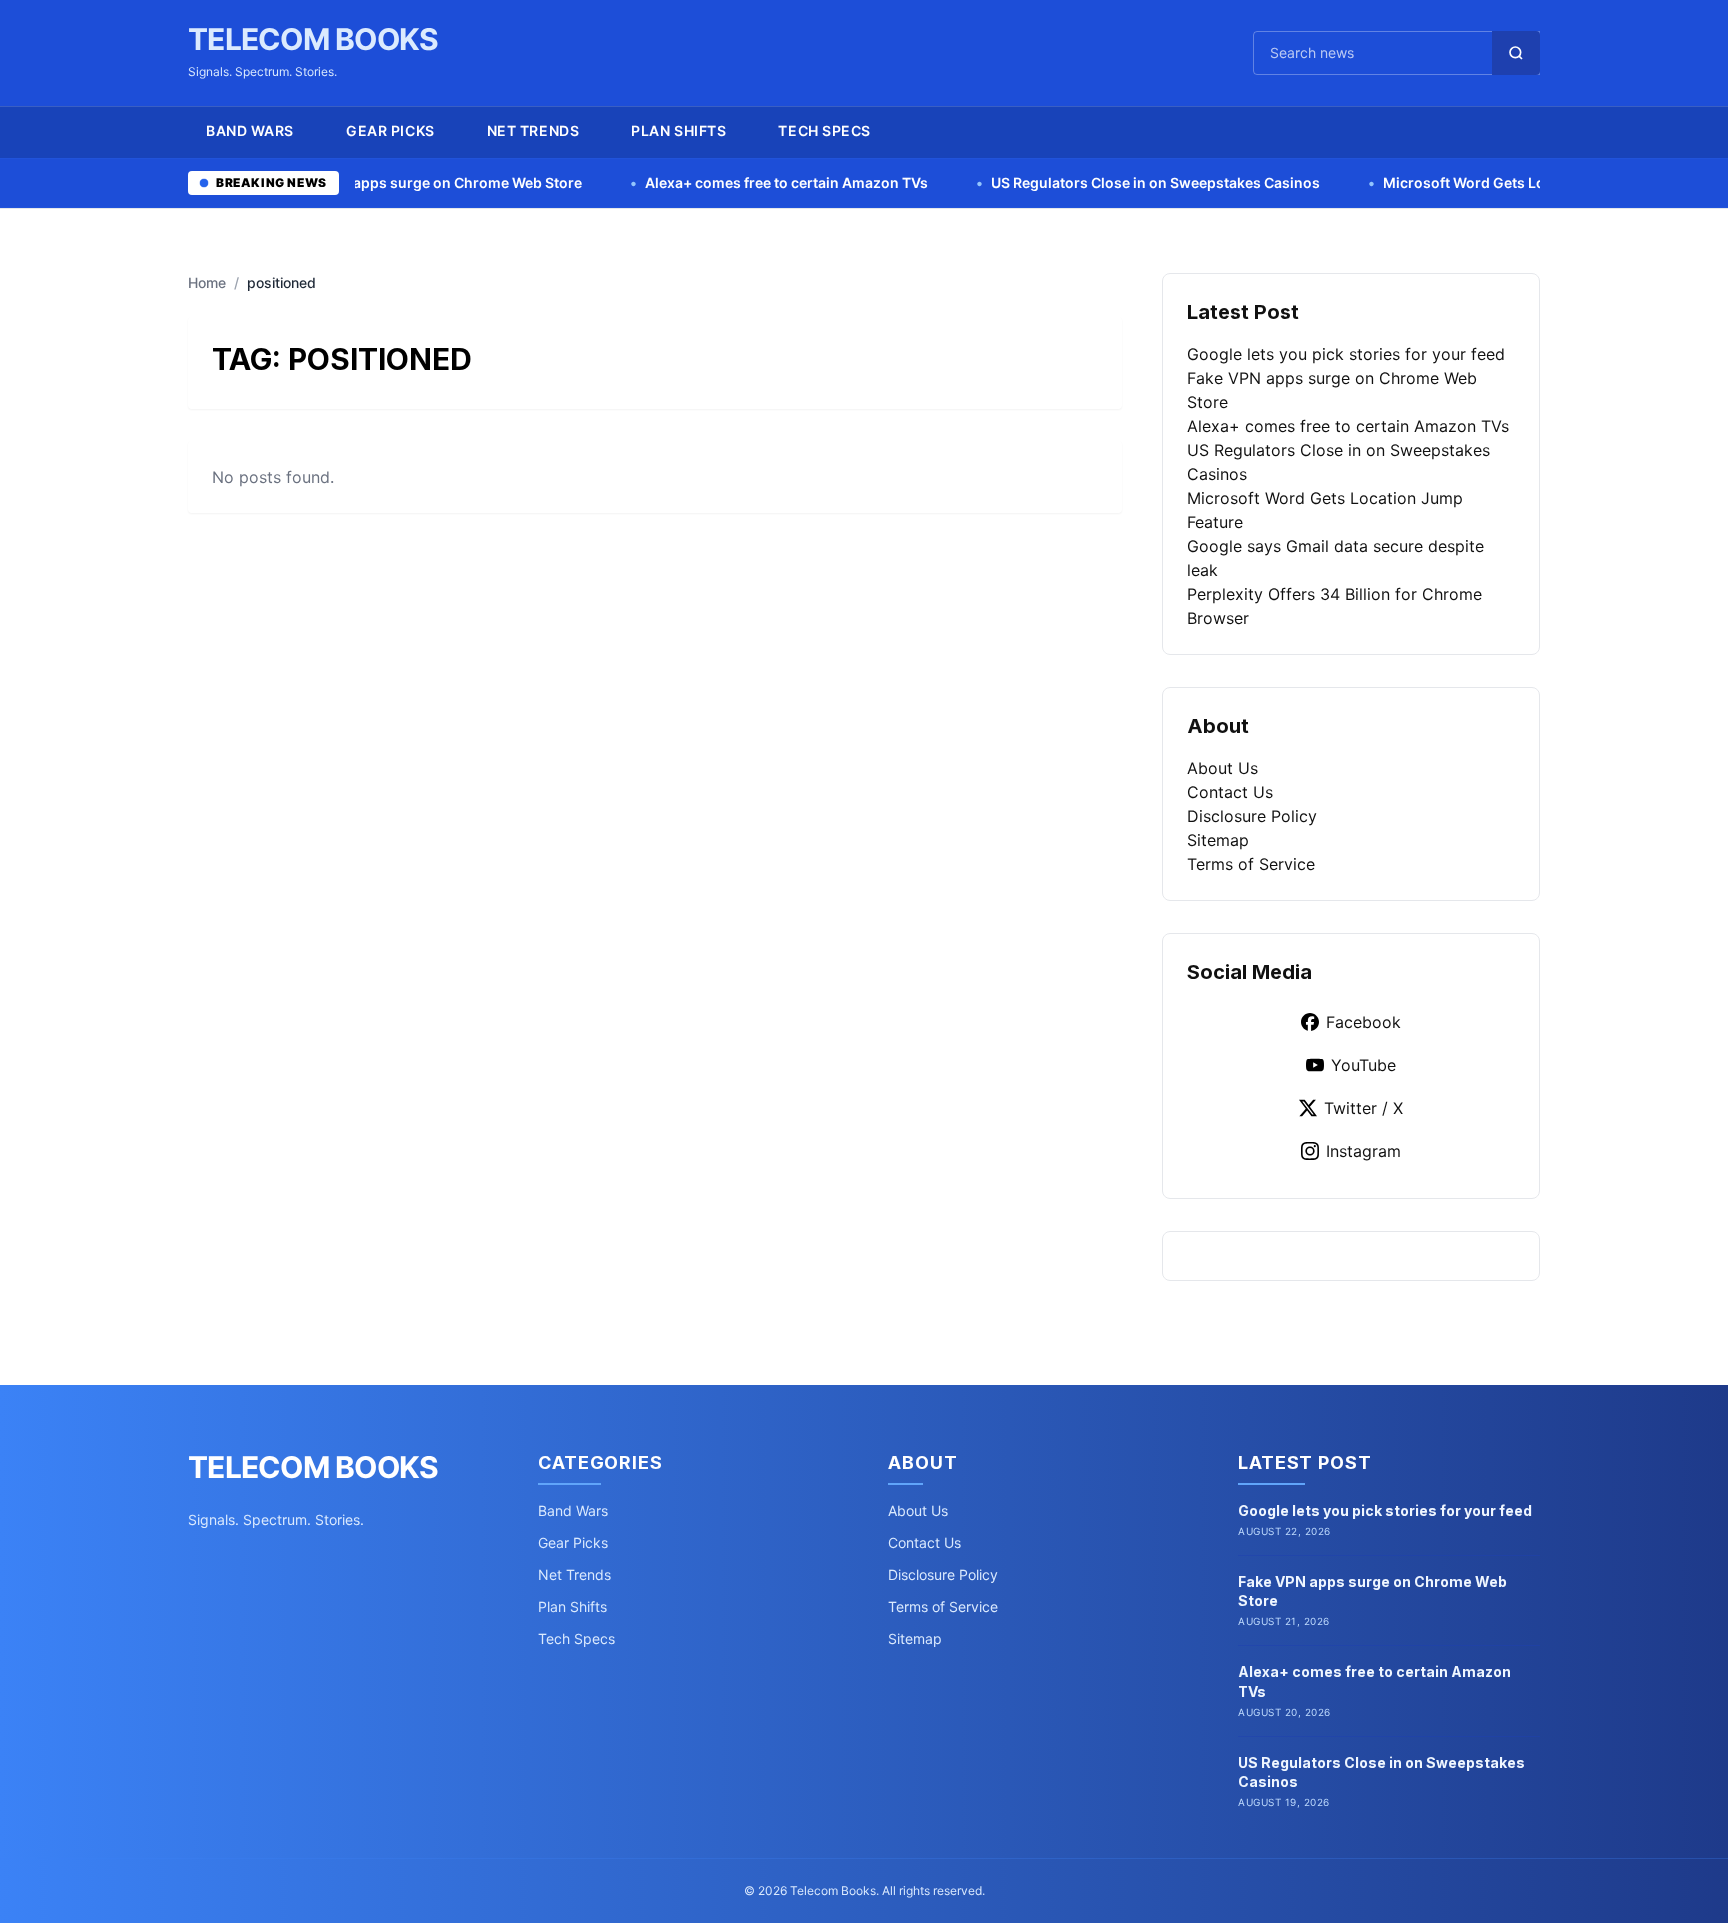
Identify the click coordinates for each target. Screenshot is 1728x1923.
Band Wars (250, 130)
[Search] (1516, 53)
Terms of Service (1251, 864)
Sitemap (1218, 840)
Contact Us (1230, 792)
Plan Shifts (678, 130)
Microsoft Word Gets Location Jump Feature (1439, 182)
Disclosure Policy (1252, 816)
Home (207, 282)
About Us (1222, 768)
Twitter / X (1363, 1108)
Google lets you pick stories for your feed (1346, 354)
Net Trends (533, 130)
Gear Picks (390, 130)
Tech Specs (824, 130)
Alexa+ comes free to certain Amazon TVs (692, 182)
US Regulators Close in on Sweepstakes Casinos (1061, 182)
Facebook (1363, 1022)
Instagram (1363, 1151)
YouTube (1363, 1065)
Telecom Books (313, 39)
